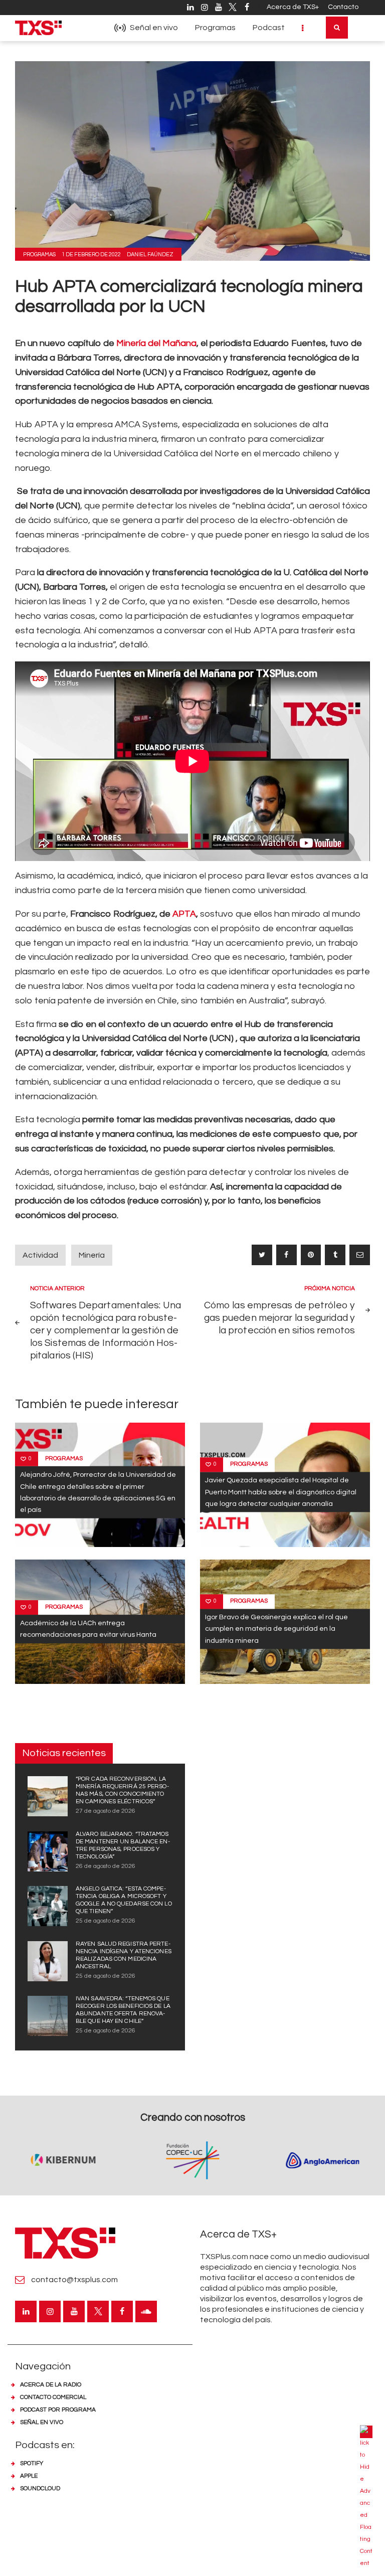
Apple (29, 2476)
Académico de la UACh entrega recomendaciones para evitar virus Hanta (88, 1629)
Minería (92, 1255)
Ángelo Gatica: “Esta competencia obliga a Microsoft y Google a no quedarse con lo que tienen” (124, 1900)
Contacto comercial (53, 2397)
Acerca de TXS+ (293, 7)
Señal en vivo (42, 2422)
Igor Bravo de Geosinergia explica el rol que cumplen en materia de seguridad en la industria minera (276, 1629)
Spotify (32, 2463)
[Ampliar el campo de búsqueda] (337, 28)
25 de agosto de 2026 (106, 1921)
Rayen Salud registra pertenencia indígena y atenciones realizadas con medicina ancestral (124, 1955)
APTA (184, 914)
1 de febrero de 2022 (91, 254)
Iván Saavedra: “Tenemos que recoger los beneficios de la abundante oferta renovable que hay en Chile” (123, 2010)
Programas (39, 254)
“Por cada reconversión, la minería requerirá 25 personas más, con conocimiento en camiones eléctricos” (122, 1790)
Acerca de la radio (51, 2385)
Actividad (40, 1255)
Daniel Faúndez (150, 254)
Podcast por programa (58, 2410)
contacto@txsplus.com (74, 2280)
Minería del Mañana (156, 343)
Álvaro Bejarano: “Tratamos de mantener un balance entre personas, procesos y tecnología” (123, 1845)
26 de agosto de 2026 (106, 1866)
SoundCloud (40, 2488)
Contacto (343, 7)
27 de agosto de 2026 (106, 1811)
